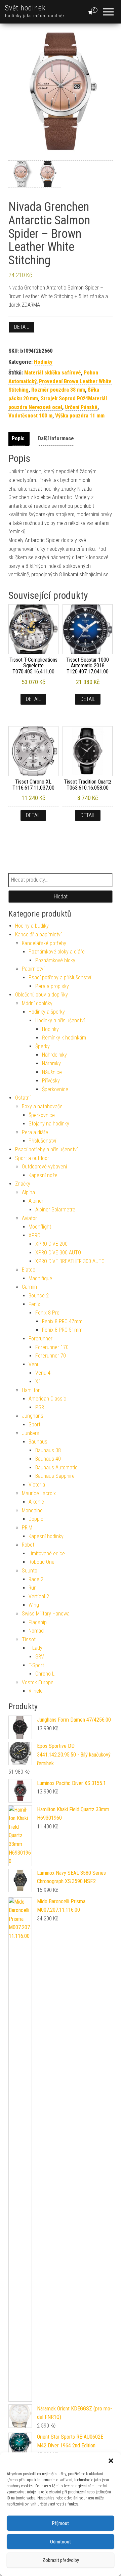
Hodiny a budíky (32, 926)
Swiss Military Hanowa (46, 1614)
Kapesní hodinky (46, 1536)
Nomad (36, 1631)
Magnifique (40, 1278)
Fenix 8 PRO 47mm (62, 1321)
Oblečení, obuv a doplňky (42, 995)
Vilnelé (36, 1691)
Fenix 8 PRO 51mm (62, 1330)
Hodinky (43, 362)
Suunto (30, 1571)
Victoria (37, 1485)
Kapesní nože (43, 1175)
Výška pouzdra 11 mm (80, 416)
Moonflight (40, 1227)
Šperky (43, 1046)
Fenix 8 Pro (47, 1313)
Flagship (38, 1622)
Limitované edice (47, 1553)
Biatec (29, 1270)
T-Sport (36, 1665)
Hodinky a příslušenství (60, 1020)
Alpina (28, 1192)
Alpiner (36, 1201)
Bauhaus (38, 1442)
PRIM (27, 1528)
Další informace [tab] (56, 438)
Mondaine (32, 1511)
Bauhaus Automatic (56, 1468)
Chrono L (45, 1674)
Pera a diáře (35, 1132)
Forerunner (41, 1339)
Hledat (61, 897)
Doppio (36, 1519)
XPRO (34, 1235)
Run (33, 1588)
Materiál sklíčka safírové (53, 373)
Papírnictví (33, 969)
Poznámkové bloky (55, 960)
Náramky (51, 1063)
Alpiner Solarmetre (55, 1210)
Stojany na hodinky (49, 1124)
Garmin (29, 1287)
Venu (34, 1364)
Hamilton (31, 1390)
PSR (40, 1407)
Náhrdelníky (54, 1055)
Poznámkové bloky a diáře (57, 952)
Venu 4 (43, 1373)
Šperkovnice (55, 1089)
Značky (23, 1184)
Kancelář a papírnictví (38, 935)
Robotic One (42, 1562)
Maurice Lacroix (39, 1493)
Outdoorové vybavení (44, 1167)
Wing (34, 1605)
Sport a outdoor (32, 1158)
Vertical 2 (39, 1596)
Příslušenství (42, 1141)
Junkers (31, 1433)
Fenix (34, 1304)
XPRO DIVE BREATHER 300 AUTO (70, 1261)
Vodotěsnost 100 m (30, 416)
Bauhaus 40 (48, 1459)
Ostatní (23, 1098)
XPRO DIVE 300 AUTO (58, 1253)
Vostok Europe (38, 1682)
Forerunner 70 (51, 1356)
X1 (38, 1382)
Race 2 (36, 1579)
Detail (22, 327)
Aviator (29, 1218)
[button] (111, 2461)
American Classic (47, 1399)
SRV (40, 1657)
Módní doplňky (37, 1003)
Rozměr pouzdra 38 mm (58, 390)
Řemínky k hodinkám (64, 1038)
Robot (28, 1545)
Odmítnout (61, 2542)
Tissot (29, 1639)
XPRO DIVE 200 (51, 1244)
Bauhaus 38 (48, 1450)
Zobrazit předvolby (61, 2560)
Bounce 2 (39, 1296)
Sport (34, 1425)
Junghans (33, 1416)
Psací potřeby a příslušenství (60, 978)
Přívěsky (51, 1081)
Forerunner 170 (52, 1347)
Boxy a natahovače (42, 1106)
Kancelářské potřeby (44, 943)
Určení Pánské (81, 407)
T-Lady (35, 1648)
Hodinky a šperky (47, 1012)
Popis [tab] (18, 438)
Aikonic (36, 1502)
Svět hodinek (25, 8)
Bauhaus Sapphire (55, 1476)
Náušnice (52, 1072)
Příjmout (61, 2523)
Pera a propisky (52, 986)
